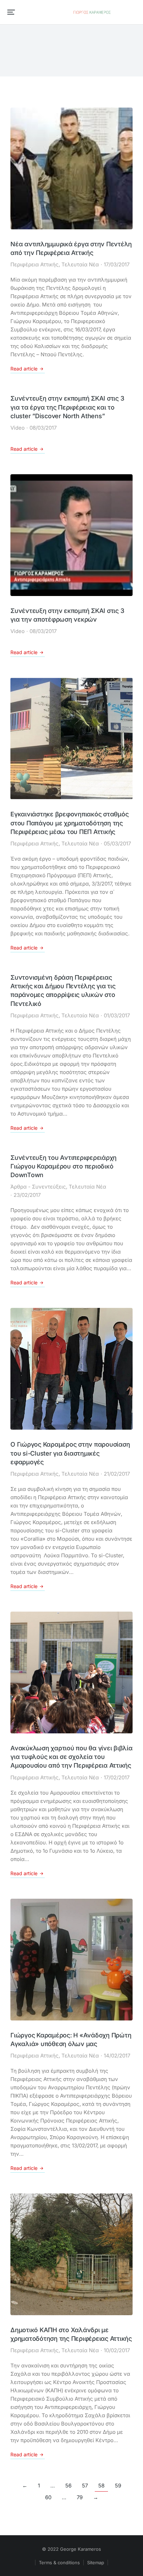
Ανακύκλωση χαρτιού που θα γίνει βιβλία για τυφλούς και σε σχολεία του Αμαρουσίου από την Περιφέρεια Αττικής (71, 1757)
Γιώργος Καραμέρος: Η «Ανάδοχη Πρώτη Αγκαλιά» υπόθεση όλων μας (71, 2039)
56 (68, 2486)
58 (101, 2486)
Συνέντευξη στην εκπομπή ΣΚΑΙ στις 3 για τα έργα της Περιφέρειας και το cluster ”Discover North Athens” (67, 407)
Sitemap (96, 2563)
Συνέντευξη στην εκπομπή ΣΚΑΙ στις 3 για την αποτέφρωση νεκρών (67, 615)
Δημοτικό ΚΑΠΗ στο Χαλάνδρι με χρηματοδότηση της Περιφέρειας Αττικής (71, 2334)
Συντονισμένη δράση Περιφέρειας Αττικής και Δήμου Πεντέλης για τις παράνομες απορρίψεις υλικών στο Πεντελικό (63, 991)
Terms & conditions (59, 2563)
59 (118, 2486)
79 (80, 2497)
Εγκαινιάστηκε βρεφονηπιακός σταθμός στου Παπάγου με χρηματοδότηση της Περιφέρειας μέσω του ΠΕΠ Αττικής (69, 823)
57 (85, 2486)
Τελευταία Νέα (80, 264)
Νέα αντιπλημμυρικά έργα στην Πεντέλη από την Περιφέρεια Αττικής (71, 248)
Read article (24, 369)
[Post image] (71, 168)
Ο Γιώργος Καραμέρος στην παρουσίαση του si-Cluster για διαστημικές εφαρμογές (70, 1453)
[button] (11, 12)
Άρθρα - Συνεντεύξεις (38, 1187)
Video (18, 428)
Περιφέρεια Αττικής (35, 264)
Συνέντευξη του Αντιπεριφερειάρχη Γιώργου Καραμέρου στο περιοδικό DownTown (64, 1166)
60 (48, 2497)
